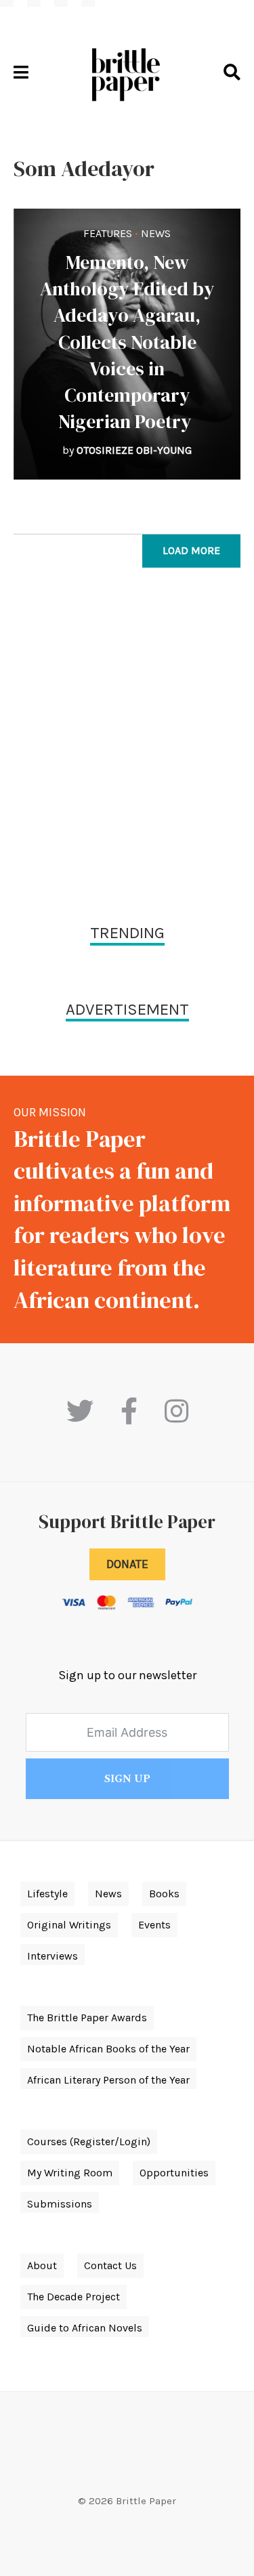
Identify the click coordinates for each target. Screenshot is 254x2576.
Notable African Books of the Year (108, 2049)
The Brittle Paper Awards (87, 2018)
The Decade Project (73, 2297)
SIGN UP (127, 1779)
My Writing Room (70, 2173)
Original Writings (69, 1925)
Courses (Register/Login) (89, 2141)
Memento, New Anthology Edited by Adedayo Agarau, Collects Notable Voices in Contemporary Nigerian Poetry (127, 342)
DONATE (127, 1564)
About (42, 2265)
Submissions (60, 2204)
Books (164, 1894)
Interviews (52, 1956)
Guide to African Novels (85, 2328)
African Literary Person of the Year (108, 2080)
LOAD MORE (191, 550)
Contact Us (110, 2265)
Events (154, 1925)
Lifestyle (47, 1894)
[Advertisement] (127, 749)
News (156, 233)
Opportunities (174, 2173)
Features (108, 233)
